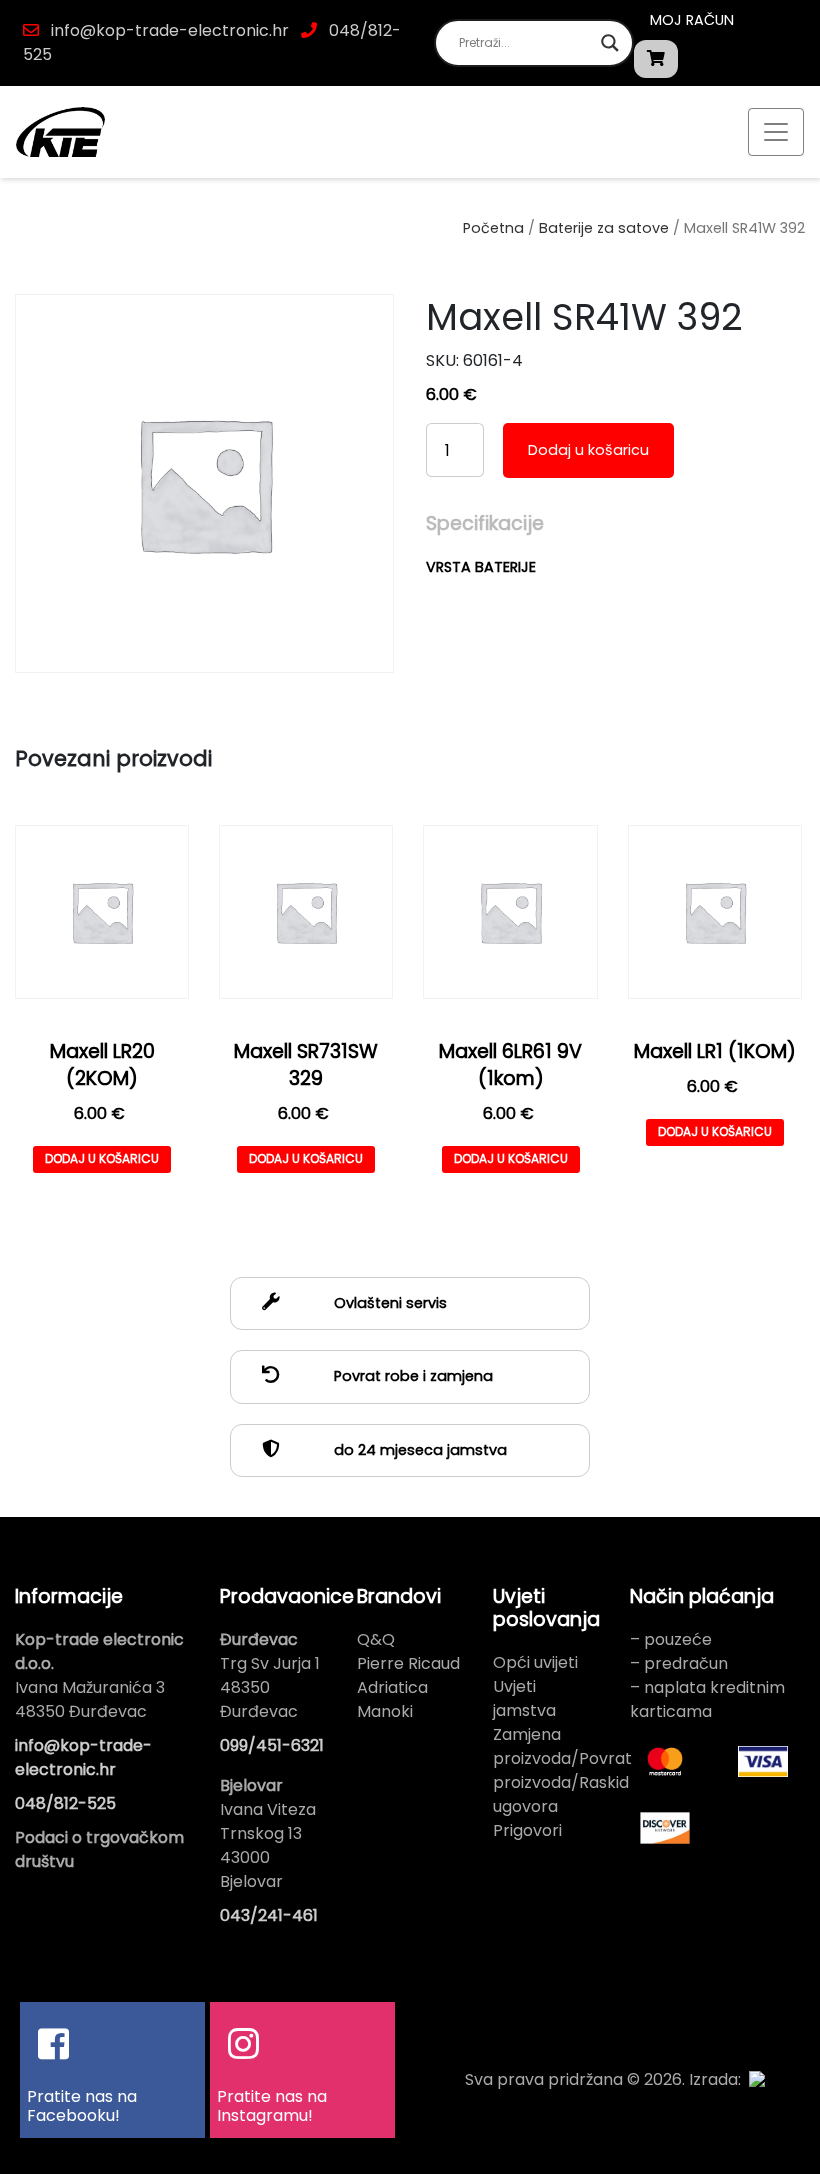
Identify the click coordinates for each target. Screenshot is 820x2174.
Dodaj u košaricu (588, 450)
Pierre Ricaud (408, 1663)
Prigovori (527, 1830)
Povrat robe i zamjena (411, 1376)
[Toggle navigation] (776, 132)
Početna (493, 228)
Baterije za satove (604, 228)
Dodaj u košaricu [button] (102, 1158)
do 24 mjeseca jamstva (418, 1450)
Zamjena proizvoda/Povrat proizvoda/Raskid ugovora (562, 1770)
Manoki (385, 1711)
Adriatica (392, 1687)
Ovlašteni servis (388, 1303)
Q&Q (376, 1639)
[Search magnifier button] (610, 43)
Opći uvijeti (535, 1662)
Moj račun (692, 20)
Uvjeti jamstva (524, 1698)
